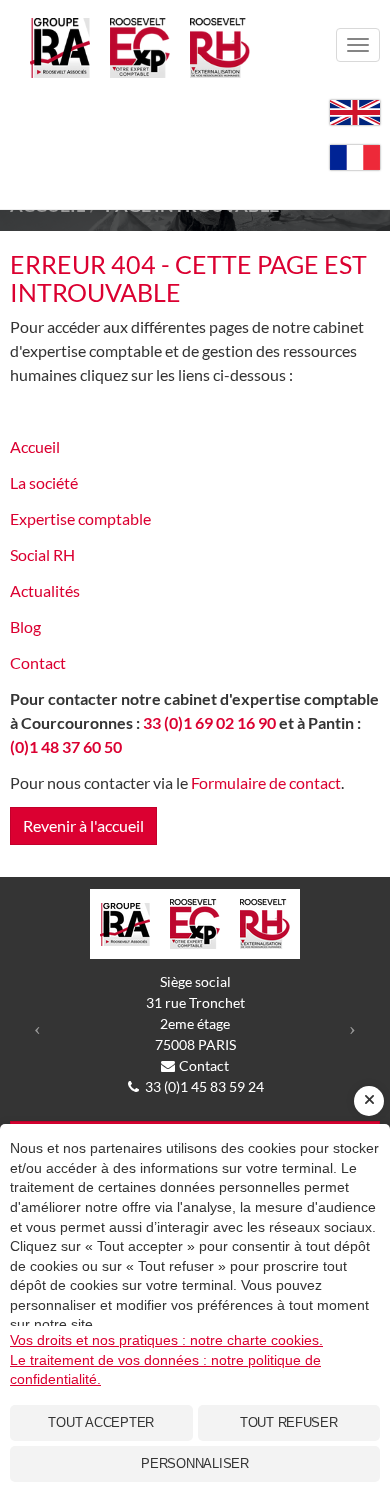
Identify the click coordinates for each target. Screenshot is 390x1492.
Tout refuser (289, 1422)
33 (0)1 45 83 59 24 (204, 1086)
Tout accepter (101, 1422)
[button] (38, 1028)
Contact (38, 662)
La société (44, 482)
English (355, 112)
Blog (25, 626)
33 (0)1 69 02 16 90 (209, 722)
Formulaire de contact (266, 782)
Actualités (45, 590)
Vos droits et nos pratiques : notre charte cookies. (166, 1340)
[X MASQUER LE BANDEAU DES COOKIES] (369, 1101)
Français (355, 157)
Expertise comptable (80, 518)
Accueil (35, 446)
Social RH (42, 554)
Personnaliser (195, 1463)
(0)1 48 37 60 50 (66, 746)
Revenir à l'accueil (83, 825)
